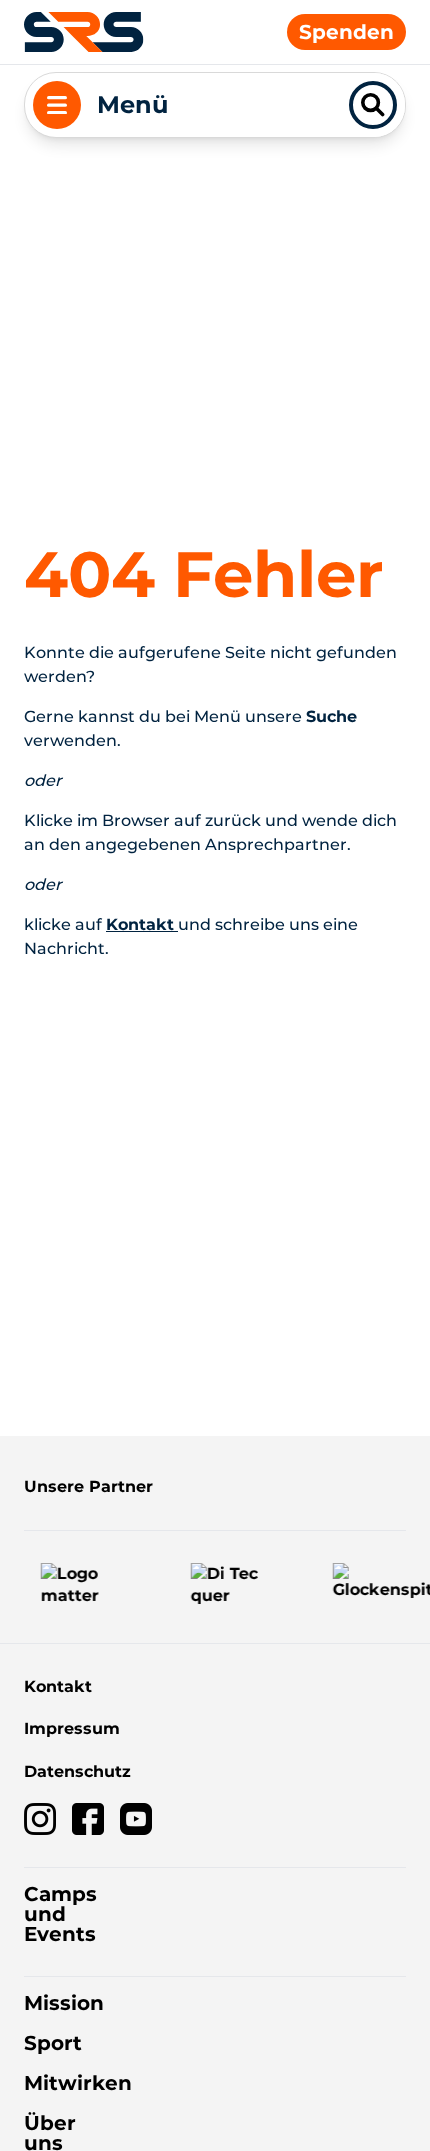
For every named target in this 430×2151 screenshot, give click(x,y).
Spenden (346, 32)
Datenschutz (77, 1771)
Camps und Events (60, 1914)
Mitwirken (78, 2083)
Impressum (72, 1728)
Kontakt (58, 1686)
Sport (53, 2043)
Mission (64, 2003)
